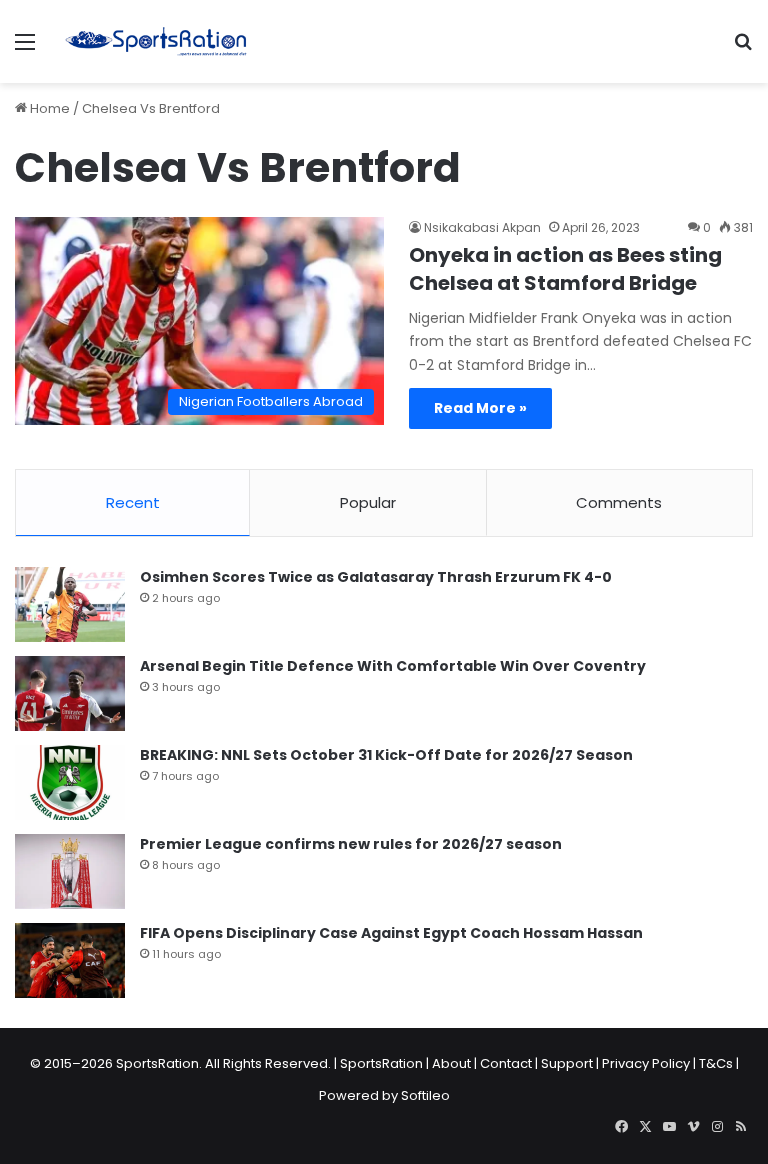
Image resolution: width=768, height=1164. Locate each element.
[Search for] (743, 49)
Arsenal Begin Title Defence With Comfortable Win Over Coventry (393, 666)
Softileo (425, 1095)
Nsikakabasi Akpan (482, 227)
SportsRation (381, 1063)
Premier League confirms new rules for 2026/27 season (351, 844)
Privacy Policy (646, 1063)
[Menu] (25, 49)
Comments (619, 502)
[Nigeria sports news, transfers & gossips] (156, 41)
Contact (506, 1063)
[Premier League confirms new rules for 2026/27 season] (70, 871)
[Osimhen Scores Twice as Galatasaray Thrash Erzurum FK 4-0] (70, 604)
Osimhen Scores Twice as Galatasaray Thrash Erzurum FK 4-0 (376, 577)
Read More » (480, 408)
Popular (368, 502)
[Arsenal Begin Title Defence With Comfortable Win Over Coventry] (70, 693)
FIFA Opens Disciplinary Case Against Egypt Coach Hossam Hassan (391, 933)
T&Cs (716, 1063)
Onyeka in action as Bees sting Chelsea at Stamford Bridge (565, 269)
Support (567, 1063)
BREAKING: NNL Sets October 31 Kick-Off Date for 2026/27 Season (386, 755)
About (451, 1063)
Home (48, 108)
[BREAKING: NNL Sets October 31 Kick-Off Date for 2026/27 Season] (70, 782)
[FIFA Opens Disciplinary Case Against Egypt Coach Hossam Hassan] (70, 960)
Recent (133, 502)
